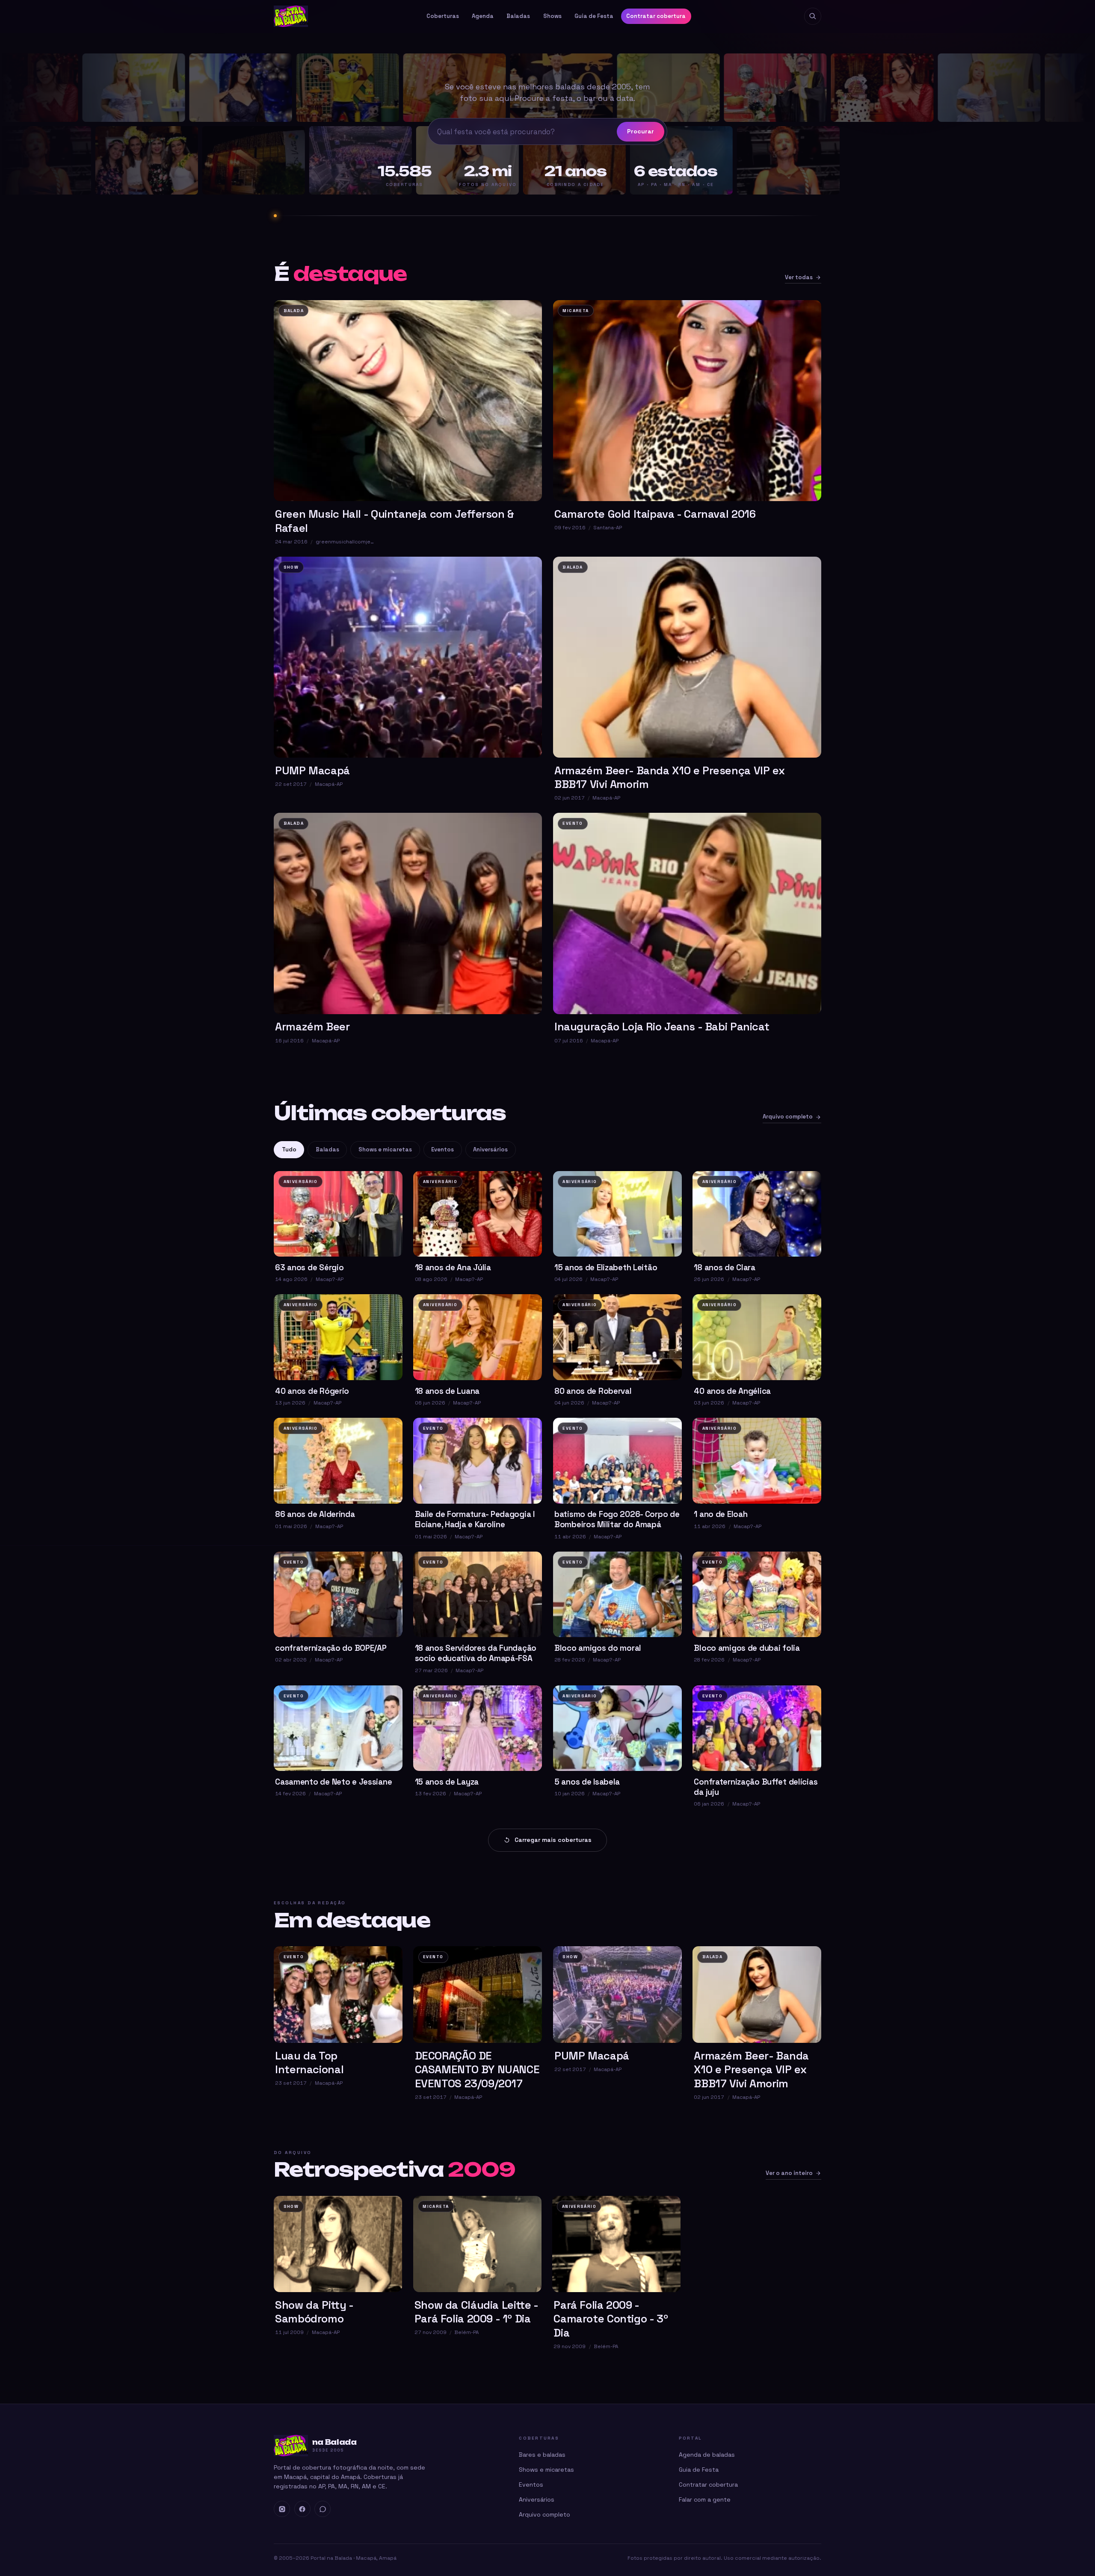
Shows (552, 16)
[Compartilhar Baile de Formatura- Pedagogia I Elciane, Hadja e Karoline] (530, 1428)
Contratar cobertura (656, 16)
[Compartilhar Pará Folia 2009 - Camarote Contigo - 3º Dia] (669, 2206)
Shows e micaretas (385, 1149)
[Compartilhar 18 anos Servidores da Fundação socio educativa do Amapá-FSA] (530, 1562)
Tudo (289, 1149)
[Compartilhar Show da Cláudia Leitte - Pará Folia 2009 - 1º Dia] (529, 2206)
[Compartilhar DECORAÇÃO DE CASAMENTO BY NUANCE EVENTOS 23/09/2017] (530, 1957)
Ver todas (799, 277)
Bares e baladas (542, 2455)
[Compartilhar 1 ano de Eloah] (809, 1428)
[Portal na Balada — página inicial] (291, 16)
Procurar (641, 131)
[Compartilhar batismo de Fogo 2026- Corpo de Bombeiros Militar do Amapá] (669, 1428)
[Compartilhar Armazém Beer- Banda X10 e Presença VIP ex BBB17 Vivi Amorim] (809, 567)
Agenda (483, 16)
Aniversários (490, 1149)
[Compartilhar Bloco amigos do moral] (669, 1562)
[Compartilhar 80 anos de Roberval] (669, 1305)
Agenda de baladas (707, 2455)
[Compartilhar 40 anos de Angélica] (809, 1305)
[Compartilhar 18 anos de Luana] (530, 1305)
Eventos (442, 1149)
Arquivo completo (788, 1117)
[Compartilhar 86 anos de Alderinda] (391, 1428)
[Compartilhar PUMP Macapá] (530, 567)
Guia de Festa (594, 16)
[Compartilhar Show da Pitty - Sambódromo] (390, 2206)
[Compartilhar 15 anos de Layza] (530, 1696)
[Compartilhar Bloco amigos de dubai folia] (809, 1562)
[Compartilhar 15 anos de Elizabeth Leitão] (669, 1181)
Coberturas (443, 16)
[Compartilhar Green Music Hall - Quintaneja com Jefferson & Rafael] (530, 310)
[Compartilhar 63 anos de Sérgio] (391, 1181)
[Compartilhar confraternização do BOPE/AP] (391, 1562)
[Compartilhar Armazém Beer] (530, 823)
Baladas (518, 16)
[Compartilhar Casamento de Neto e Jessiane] (391, 1696)
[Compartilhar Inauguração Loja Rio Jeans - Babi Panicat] (809, 823)
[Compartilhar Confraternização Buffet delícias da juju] (809, 1696)
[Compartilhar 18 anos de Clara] (809, 1181)
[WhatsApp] (323, 2509)
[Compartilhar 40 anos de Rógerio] (391, 1305)
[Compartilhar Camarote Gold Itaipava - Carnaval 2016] (809, 310)
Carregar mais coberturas (553, 1840)
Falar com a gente (705, 2499)
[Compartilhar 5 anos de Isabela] (669, 1696)
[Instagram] (282, 2509)
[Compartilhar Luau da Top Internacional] (391, 1957)
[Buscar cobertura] (813, 16)
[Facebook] (302, 2509)
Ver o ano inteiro (789, 2173)
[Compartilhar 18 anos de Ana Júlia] (530, 1181)
